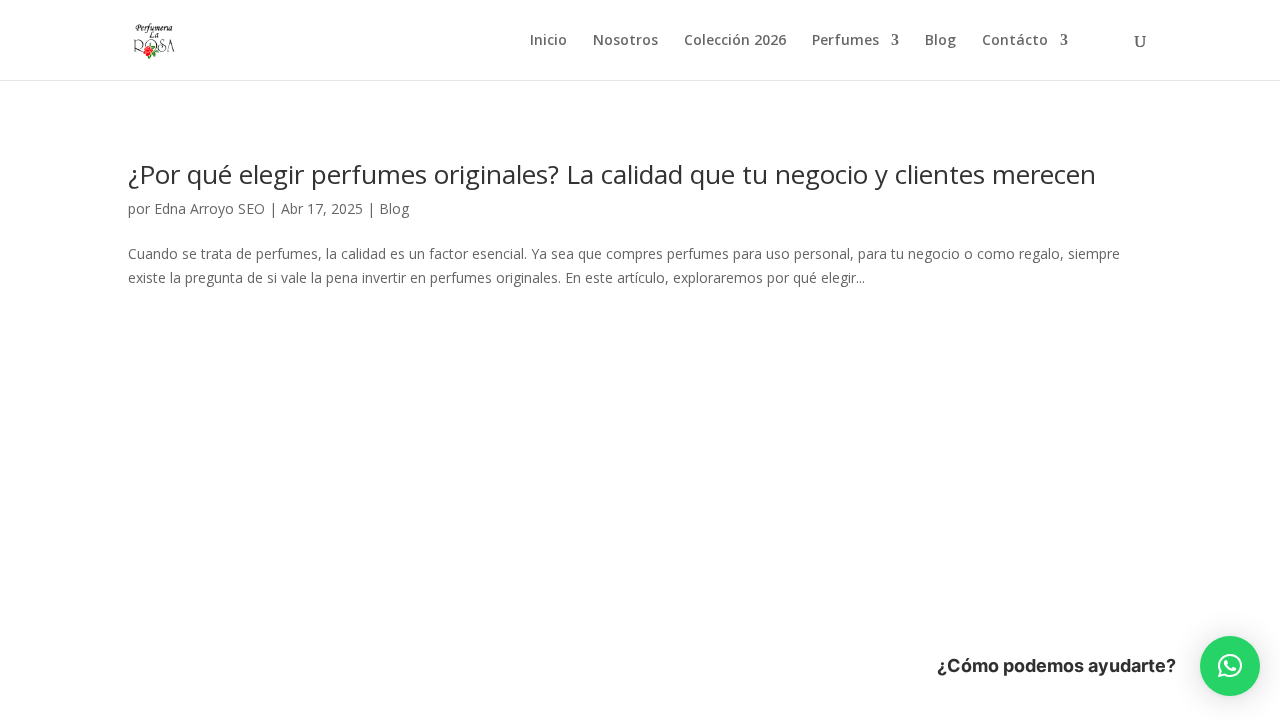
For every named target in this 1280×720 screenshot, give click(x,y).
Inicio (548, 41)
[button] (1230, 666)
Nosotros (625, 41)
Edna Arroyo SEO (209, 208)
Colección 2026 (735, 41)
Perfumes (845, 41)
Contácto (1015, 41)
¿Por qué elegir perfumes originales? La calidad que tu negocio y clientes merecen (612, 174)
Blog (940, 41)
